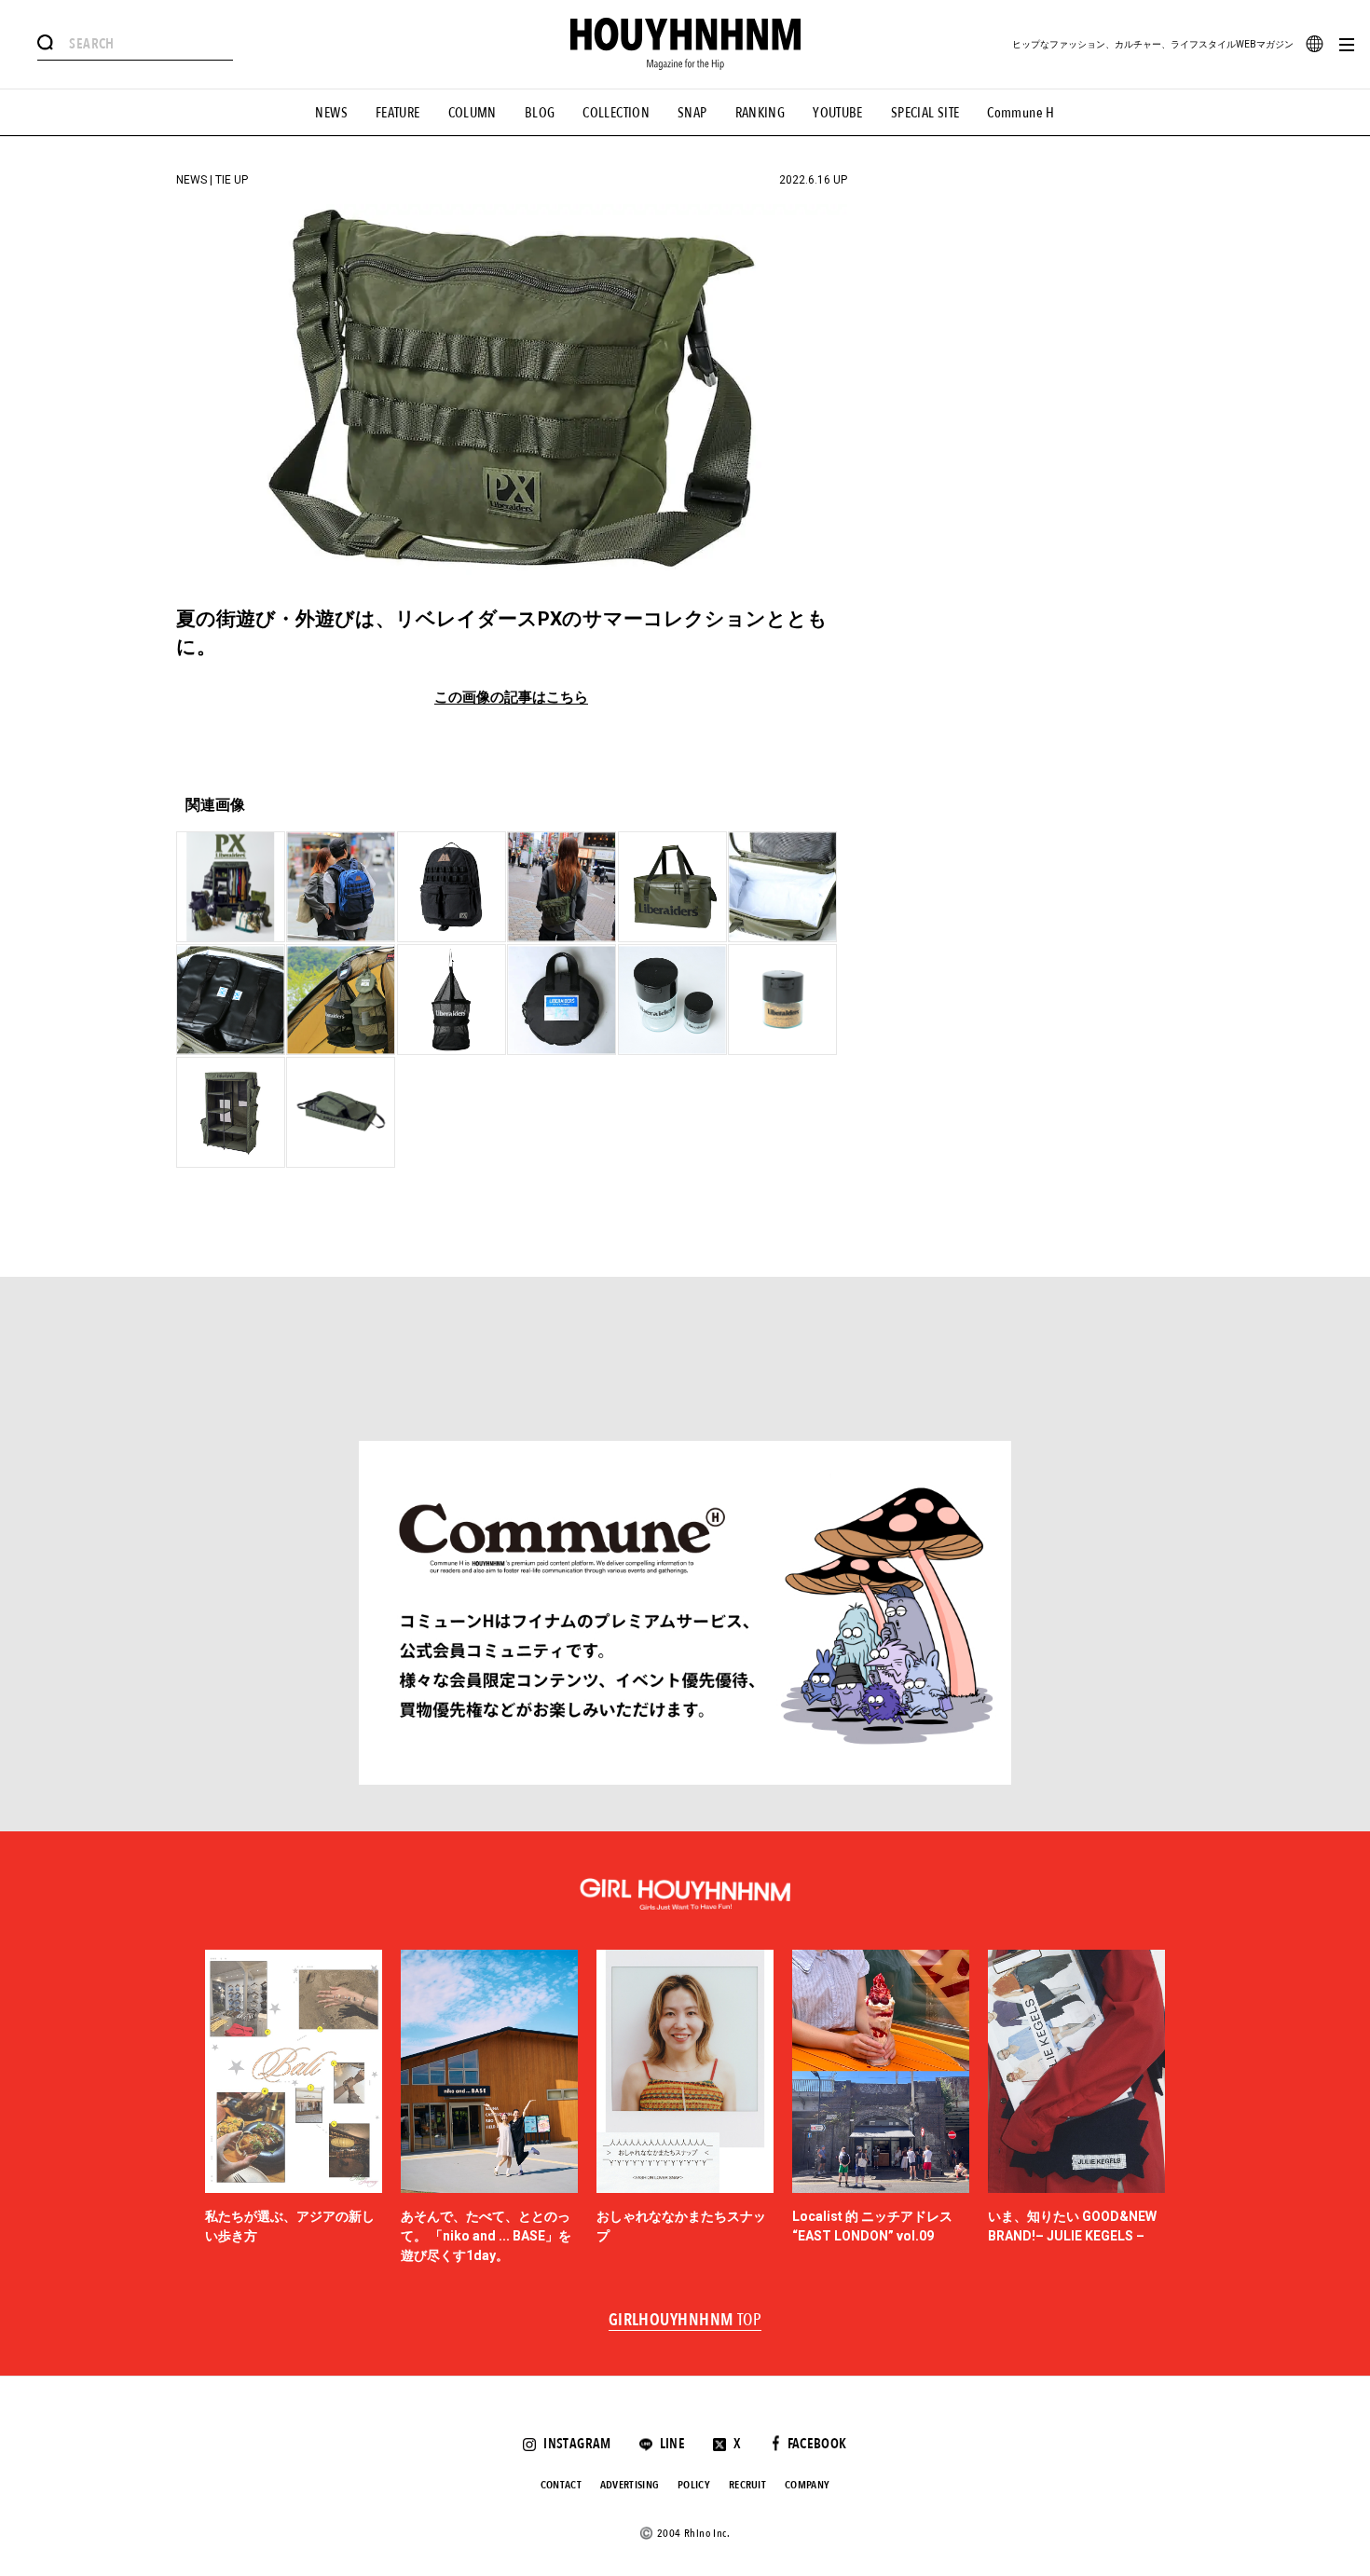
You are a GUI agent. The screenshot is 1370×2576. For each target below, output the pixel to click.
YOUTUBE (838, 113)
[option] (294, 2108)
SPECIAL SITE (925, 113)
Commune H (1021, 113)
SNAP (692, 113)
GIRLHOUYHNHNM (685, 2321)
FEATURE (398, 113)
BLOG (540, 113)
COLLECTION (616, 113)
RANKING (760, 113)
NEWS (331, 113)
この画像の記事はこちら (511, 698)
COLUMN (473, 113)
